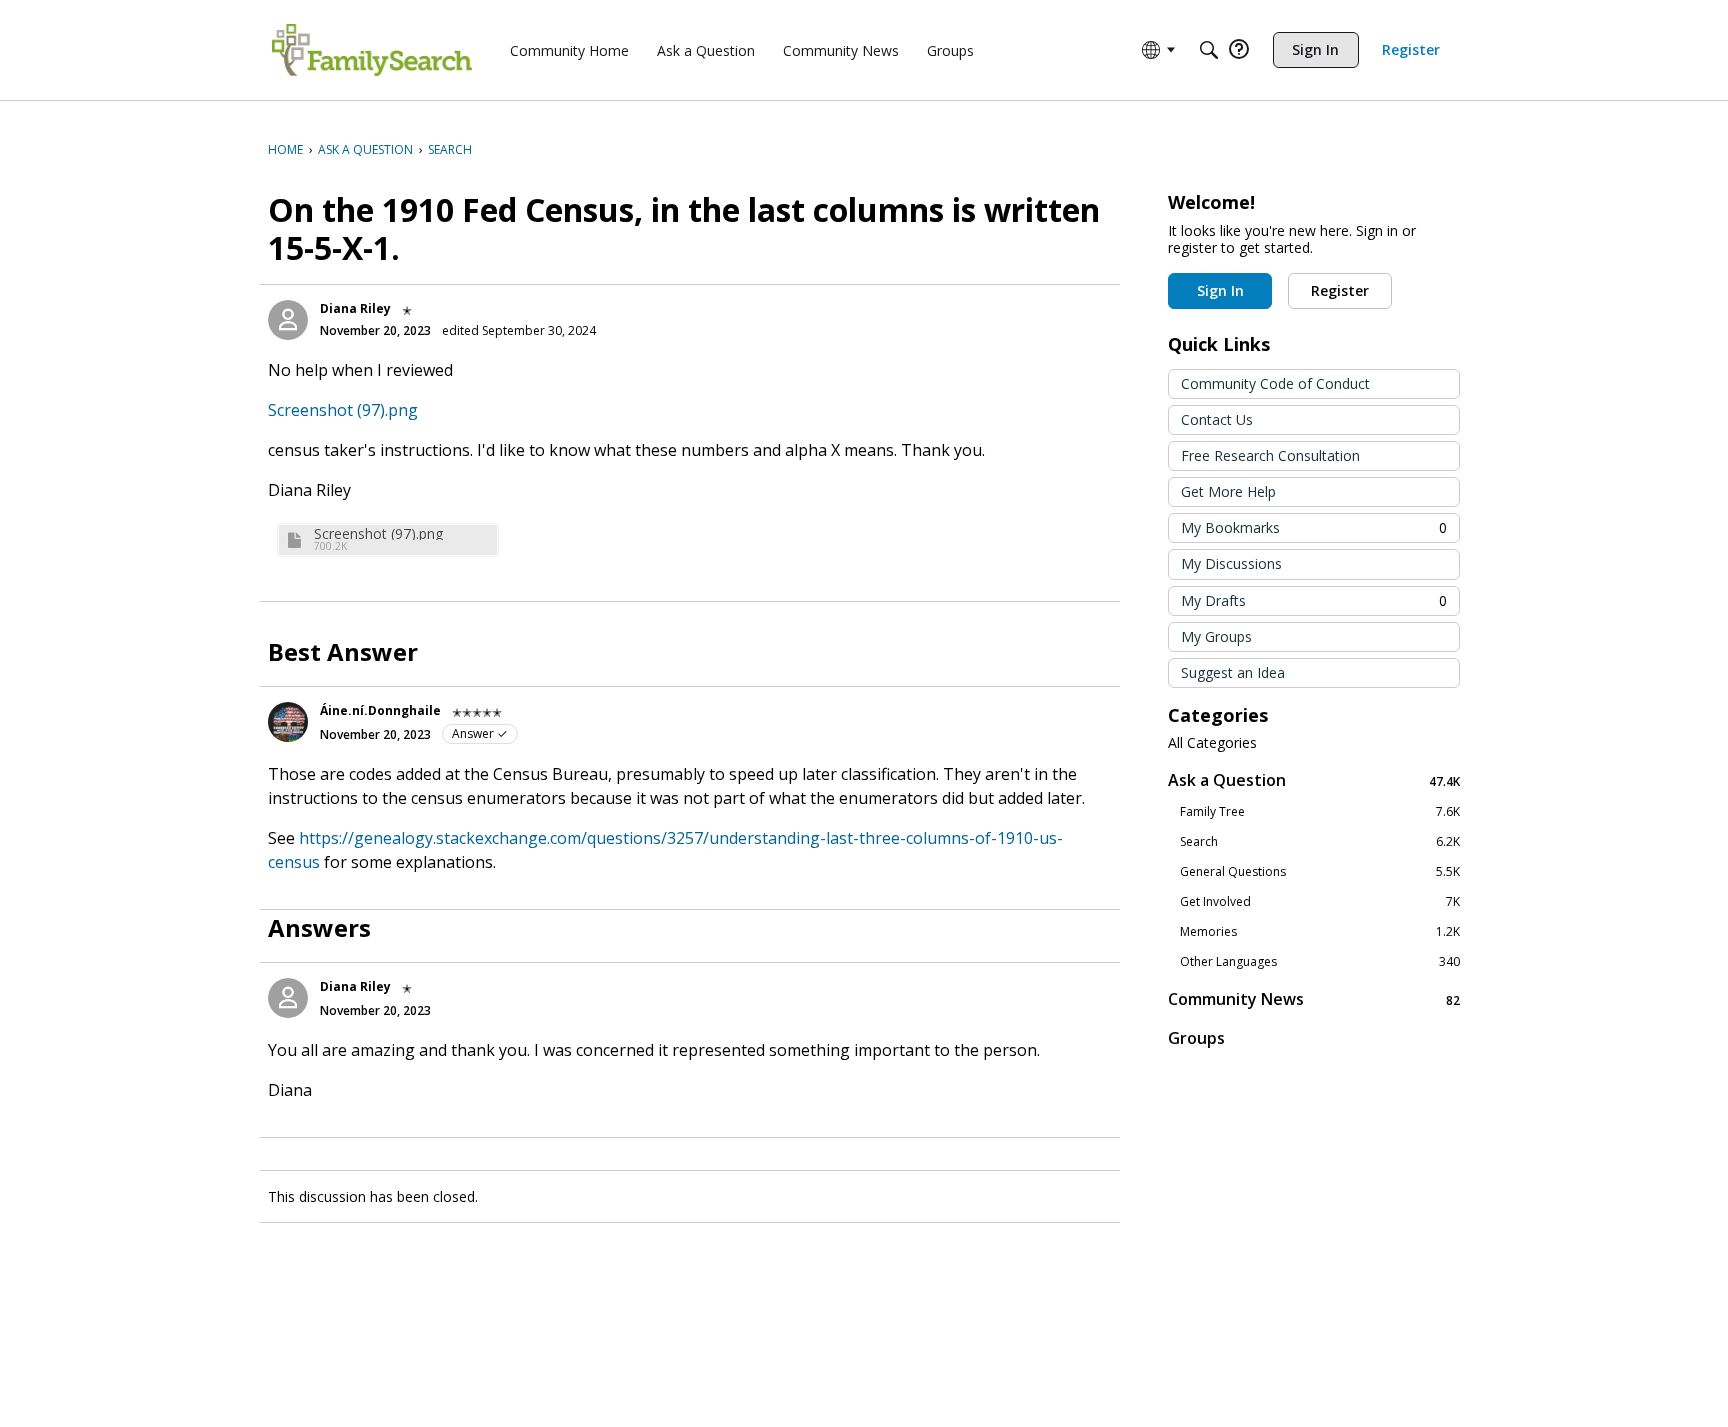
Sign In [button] (1220, 290)
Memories (1320, 932)
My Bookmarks (1314, 527)
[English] (372, 50)
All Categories (1212, 743)
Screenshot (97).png (343, 410)
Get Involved (1320, 902)
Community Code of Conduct (1275, 383)
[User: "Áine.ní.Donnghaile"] (288, 722)
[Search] (1209, 50)
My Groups (1216, 636)
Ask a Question (1314, 780)
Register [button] (1340, 290)
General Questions (1320, 872)
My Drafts (1314, 600)
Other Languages (1320, 962)
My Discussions (1231, 563)
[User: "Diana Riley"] (288, 320)
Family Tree (1320, 812)
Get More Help (1228, 491)
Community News (1314, 999)
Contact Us (1217, 419)
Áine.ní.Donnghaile (380, 710)
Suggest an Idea (1233, 672)
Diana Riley (355, 308)
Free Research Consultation (1270, 455)
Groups (1196, 1038)
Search (1320, 842)
